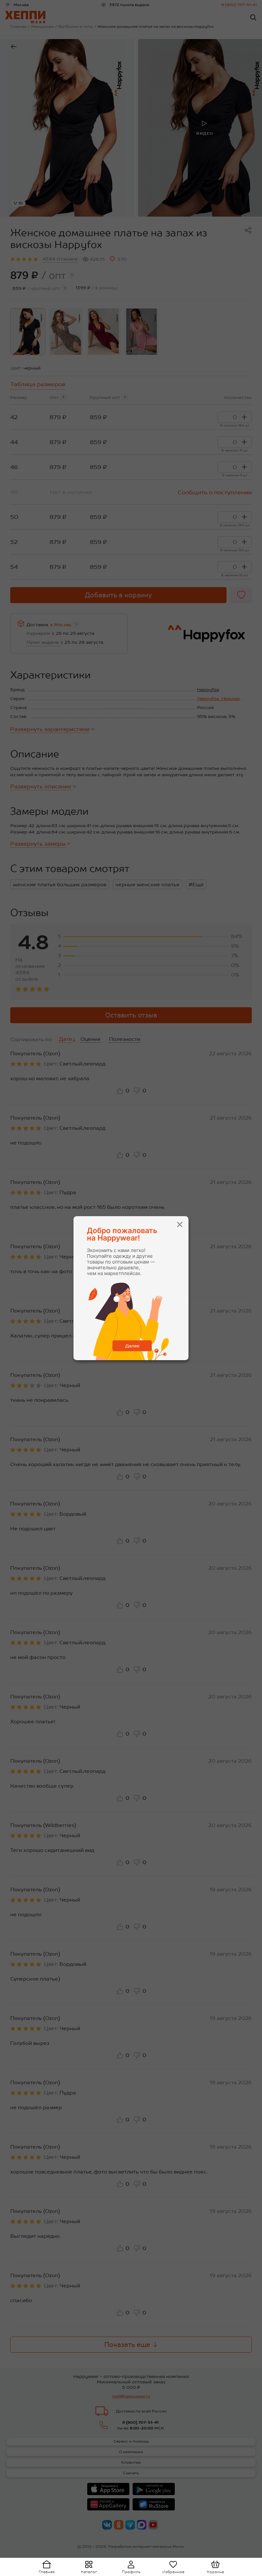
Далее (132, 1346)
